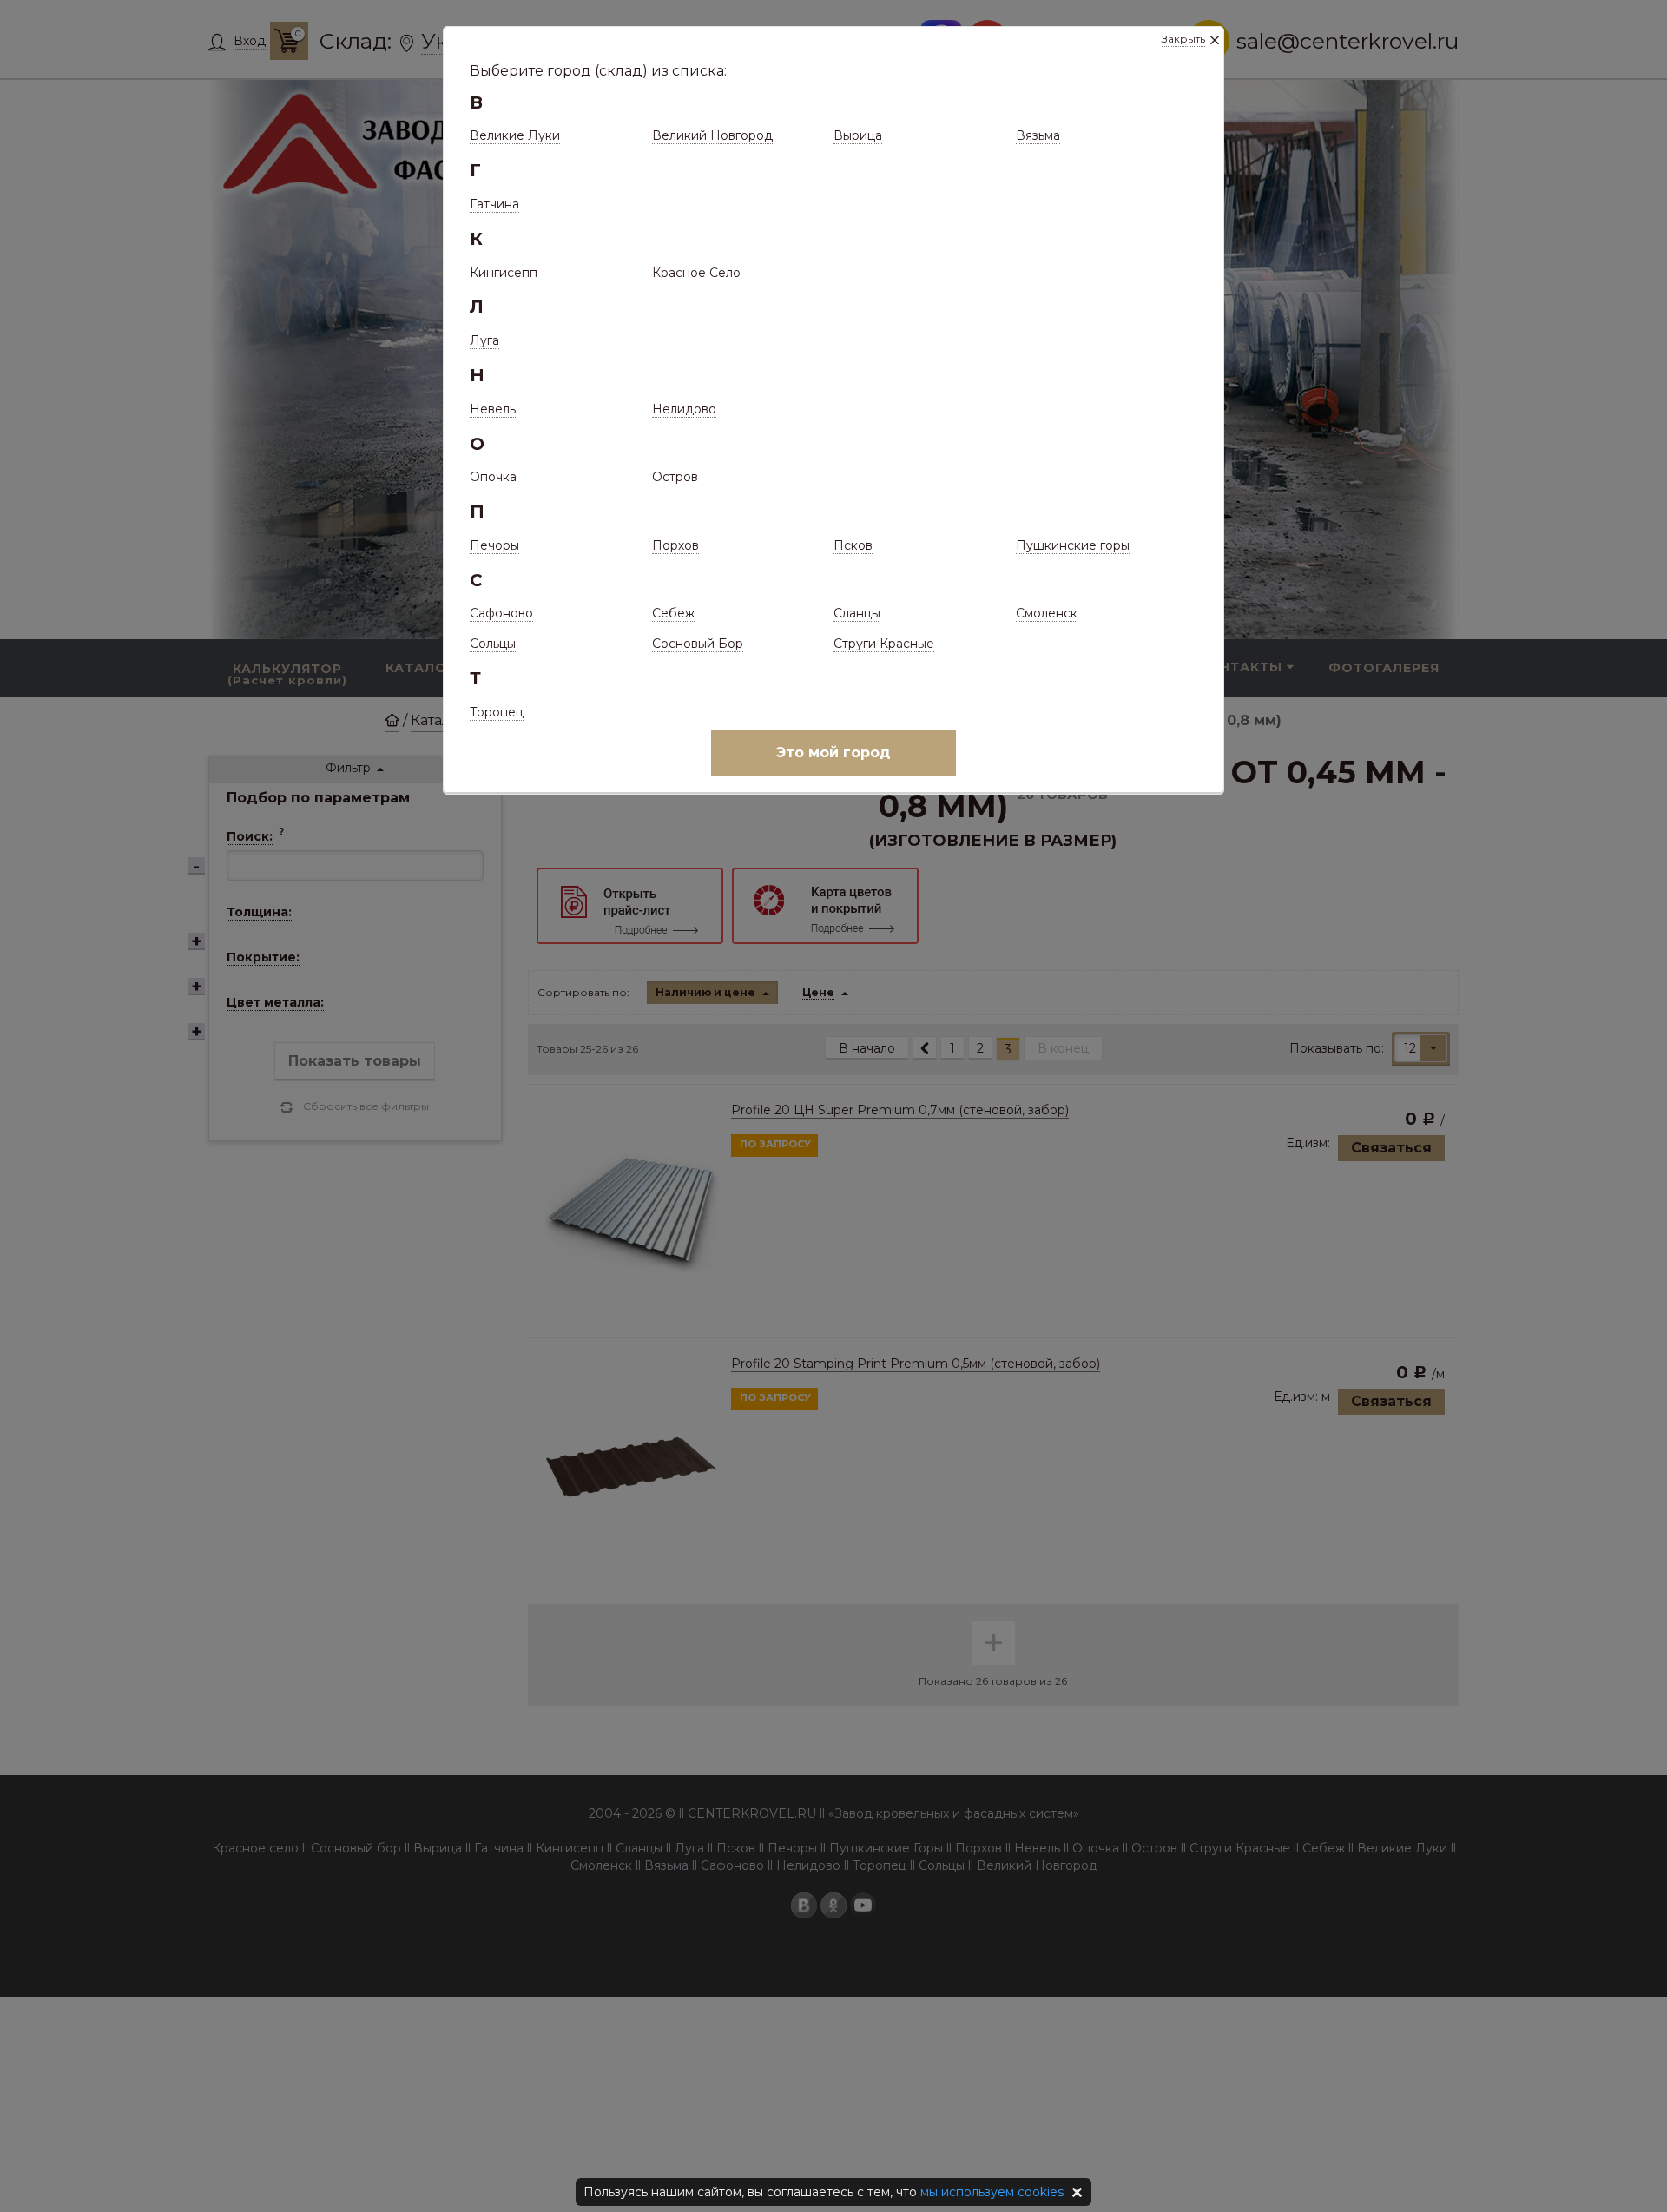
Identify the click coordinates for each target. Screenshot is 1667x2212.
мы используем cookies (992, 2192)
